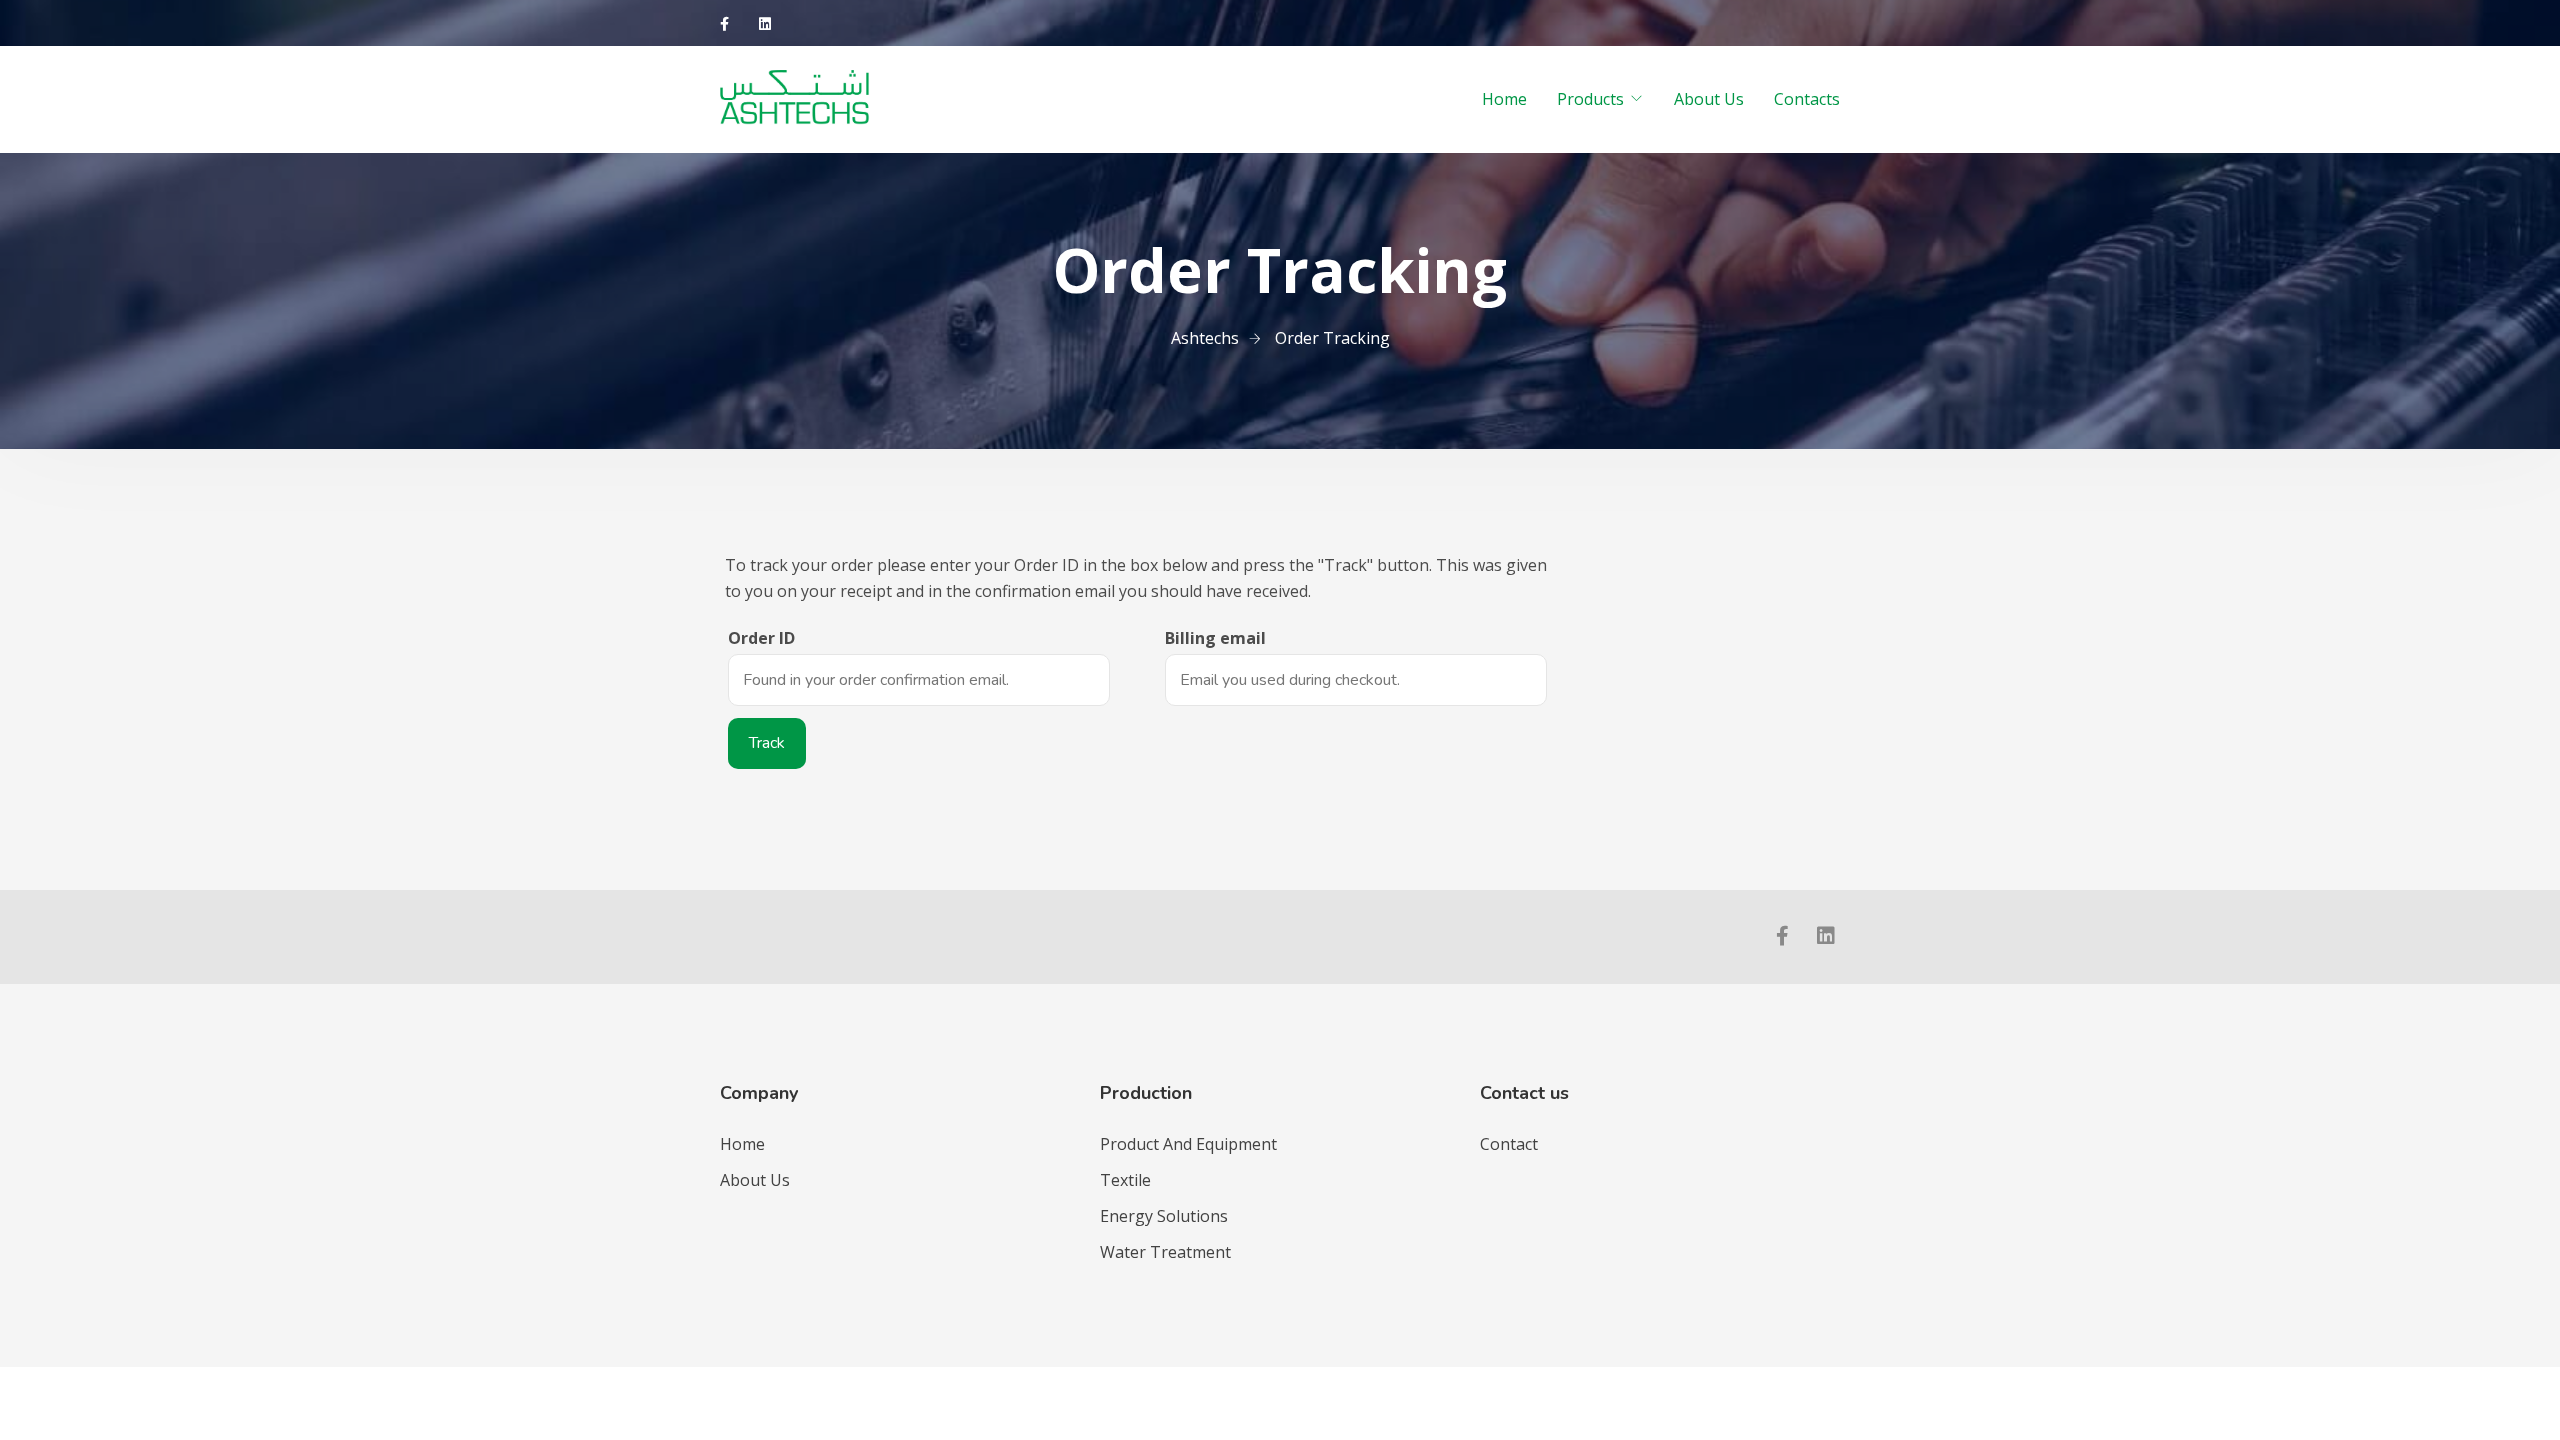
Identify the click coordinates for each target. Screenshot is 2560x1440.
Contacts (1807, 99)
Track (767, 743)
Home (1504, 99)
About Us (1709, 99)
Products (1590, 99)
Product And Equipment (1188, 1144)
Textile (1125, 1180)
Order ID (761, 638)
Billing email (1215, 638)
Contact (1509, 1144)
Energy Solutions (1164, 1216)
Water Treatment (1165, 1252)
